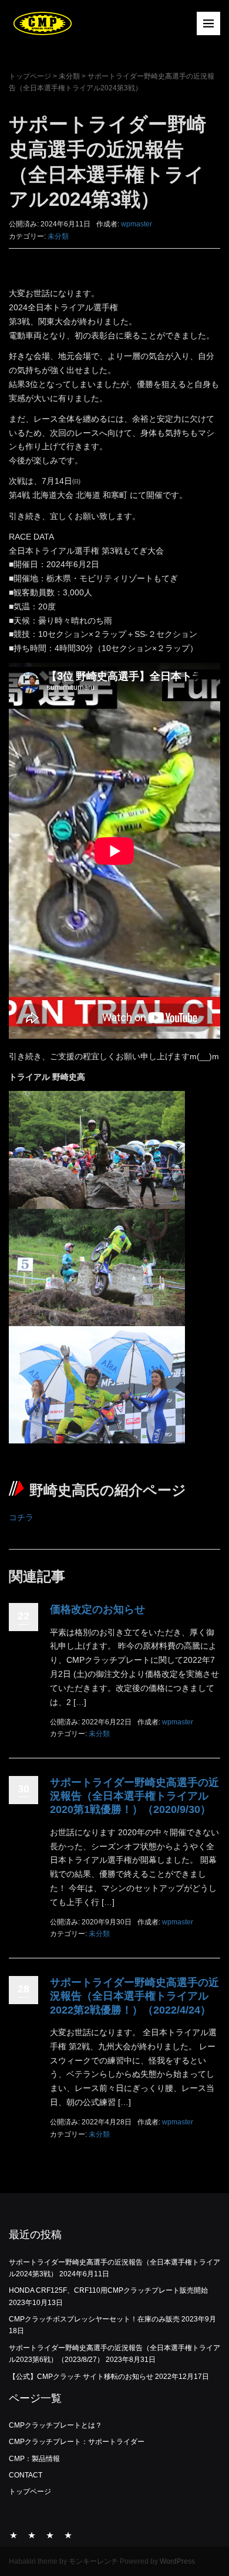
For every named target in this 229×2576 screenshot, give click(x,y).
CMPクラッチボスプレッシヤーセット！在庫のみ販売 (94, 2319)
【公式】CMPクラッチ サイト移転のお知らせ (81, 2377)
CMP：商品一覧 (50, 2535)
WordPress (177, 2561)
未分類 (69, 76)
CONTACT (26, 2475)
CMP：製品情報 (34, 2459)
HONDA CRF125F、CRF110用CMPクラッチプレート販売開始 (108, 2290)
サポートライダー (32, 2535)
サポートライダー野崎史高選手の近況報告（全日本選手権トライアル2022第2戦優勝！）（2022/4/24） (134, 1996)
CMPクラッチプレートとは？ (55, 2425)
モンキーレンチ (93, 2561)
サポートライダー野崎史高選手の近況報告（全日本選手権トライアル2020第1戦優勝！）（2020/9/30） (134, 1796)
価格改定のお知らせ (97, 1609)
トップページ (30, 76)
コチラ (21, 1517)
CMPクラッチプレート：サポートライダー (77, 2442)
